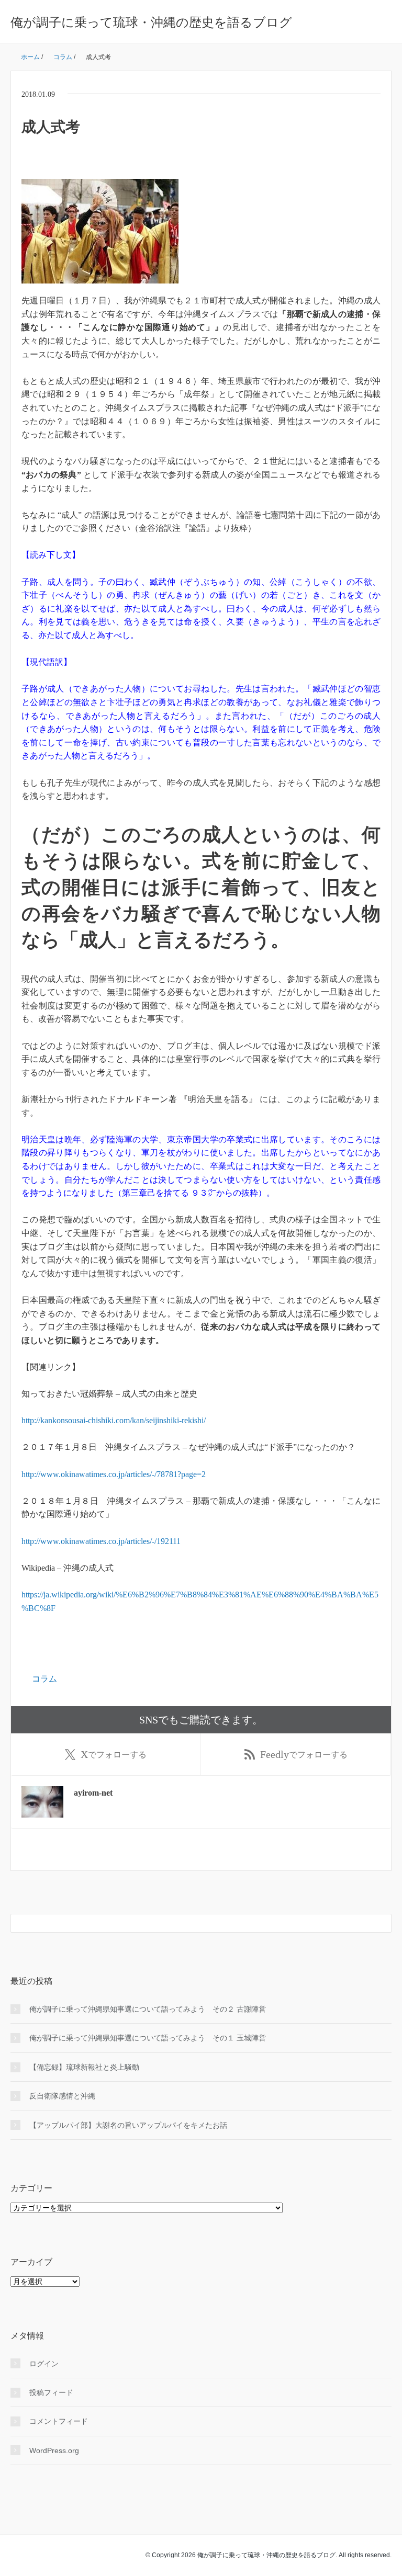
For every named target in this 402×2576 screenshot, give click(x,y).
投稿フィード (51, 2392)
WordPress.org (54, 2450)
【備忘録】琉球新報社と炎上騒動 (84, 2067)
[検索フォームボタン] (382, 1923)
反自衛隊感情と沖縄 (62, 2096)
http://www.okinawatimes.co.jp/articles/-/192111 (101, 1541)
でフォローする (114, 1754)
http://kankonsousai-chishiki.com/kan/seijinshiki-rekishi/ (114, 1420)
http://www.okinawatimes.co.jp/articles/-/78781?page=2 (114, 1474)
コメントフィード (59, 2421)
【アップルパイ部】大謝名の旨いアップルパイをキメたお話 (128, 2125)
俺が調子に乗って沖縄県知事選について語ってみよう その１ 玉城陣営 (148, 2038)
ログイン (44, 2364)
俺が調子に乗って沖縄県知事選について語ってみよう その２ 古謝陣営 (148, 2009)
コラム (44, 1679)
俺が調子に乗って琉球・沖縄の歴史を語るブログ (151, 22)
